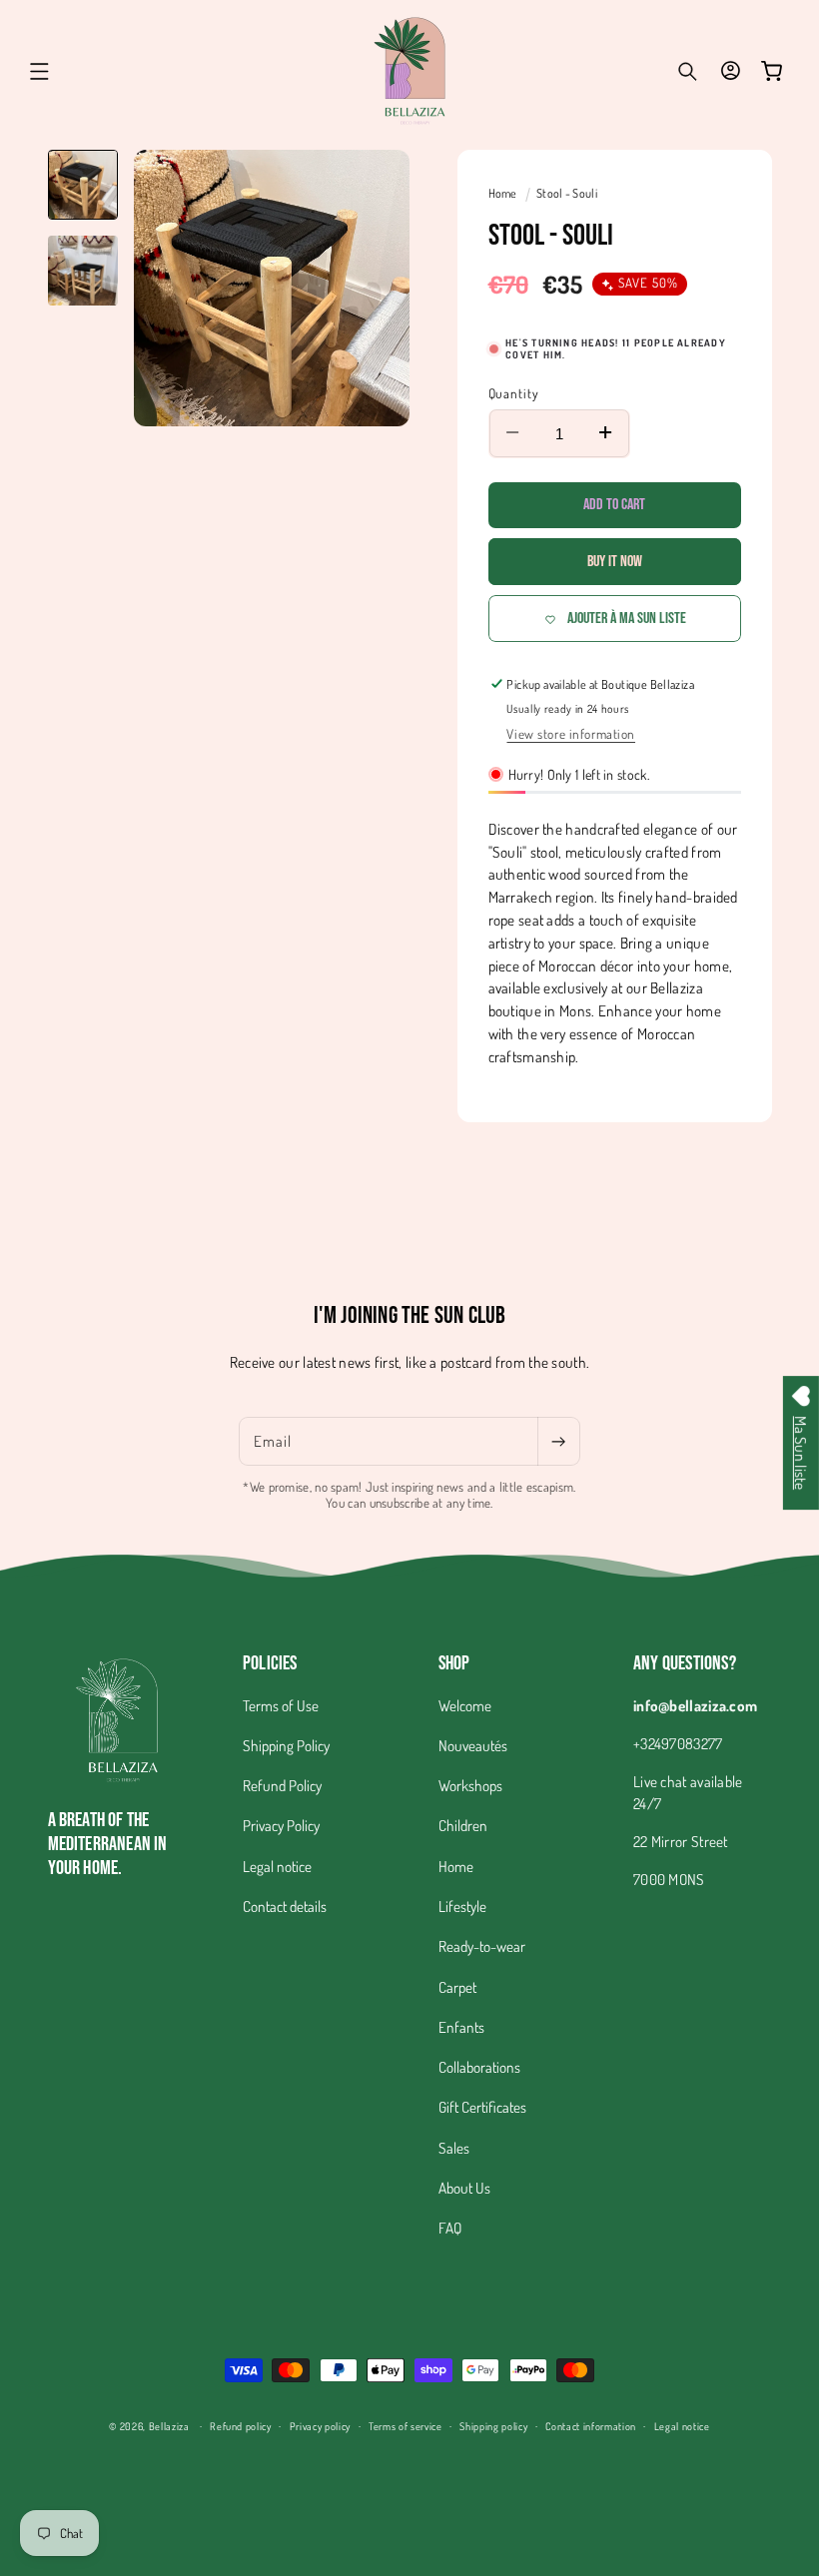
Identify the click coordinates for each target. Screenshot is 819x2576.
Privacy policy (320, 2426)
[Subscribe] (558, 1442)
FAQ (450, 2228)
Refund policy (241, 2426)
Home (504, 193)
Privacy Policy (281, 1825)
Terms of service (406, 2426)
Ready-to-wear (482, 1946)
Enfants (461, 2027)
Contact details (285, 1906)
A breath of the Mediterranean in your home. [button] (108, 1844)
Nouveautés (473, 1745)
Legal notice (277, 1866)
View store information (571, 733)
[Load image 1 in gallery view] (83, 185)
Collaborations (479, 2067)
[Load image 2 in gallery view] (83, 271)
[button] (40, 71)
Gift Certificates (482, 2107)
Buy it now (615, 562)
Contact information (591, 2426)
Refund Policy (282, 1785)
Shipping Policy (286, 1745)
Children (463, 1825)
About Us (464, 2188)
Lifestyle (462, 1906)
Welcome (465, 1705)
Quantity (514, 393)
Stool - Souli (567, 193)
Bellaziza (169, 2426)
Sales (454, 2148)
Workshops (470, 1785)
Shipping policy (493, 2426)
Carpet (457, 1987)
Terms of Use (281, 1705)
